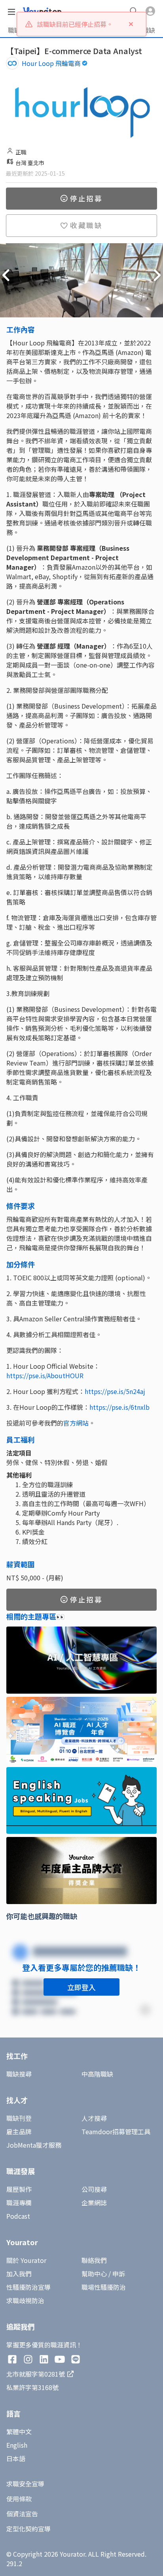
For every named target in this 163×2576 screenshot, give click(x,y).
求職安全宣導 (25, 2484)
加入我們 (19, 2274)
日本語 (16, 2458)
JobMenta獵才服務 (34, 2145)
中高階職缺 (97, 2074)
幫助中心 (94, 2274)
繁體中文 (19, 2432)
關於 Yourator (26, 2260)
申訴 (119, 2274)
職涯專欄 (19, 2203)
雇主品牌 (19, 2131)
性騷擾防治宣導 (28, 2287)
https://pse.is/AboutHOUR (45, 1375)
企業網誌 (94, 2203)
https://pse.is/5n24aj (115, 1391)
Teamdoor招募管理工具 (116, 2131)
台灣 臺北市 (30, 163)
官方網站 (76, 1423)
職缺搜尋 (19, 2074)
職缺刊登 (19, 2118)
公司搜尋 (94, 2189)
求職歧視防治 (25, 2300)
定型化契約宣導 (28, 2529)
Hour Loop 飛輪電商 (51, 63)
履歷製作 (19, 2189)
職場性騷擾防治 (104, 2287)
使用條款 (19, 2499)
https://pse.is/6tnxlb (119, 1407)
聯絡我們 (94, 2260)
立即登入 (81, 1987)
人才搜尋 (94, 2118)
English (17, 2445)
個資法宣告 (22, 2514)
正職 (21, 152)
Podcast (18, 2216)
